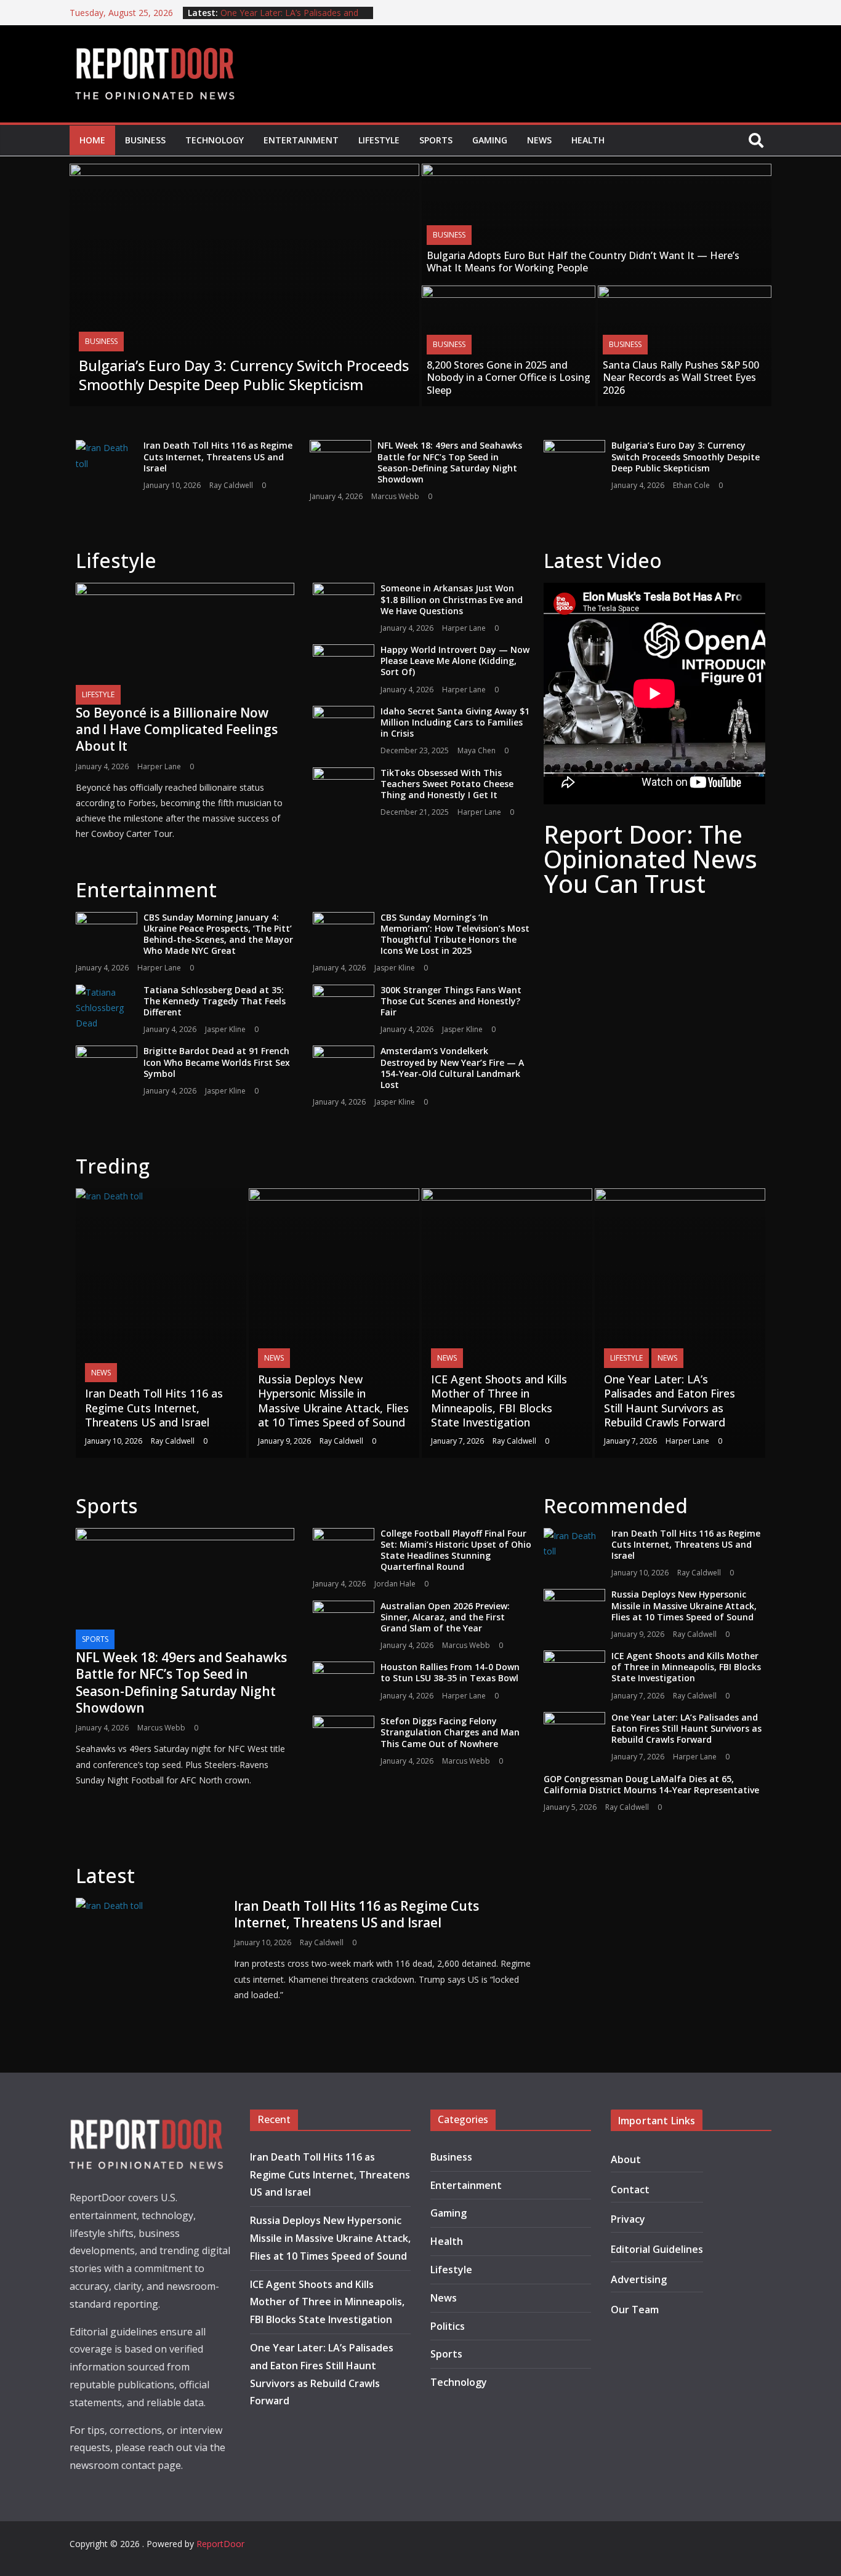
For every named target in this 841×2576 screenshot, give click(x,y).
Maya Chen (477, 750)
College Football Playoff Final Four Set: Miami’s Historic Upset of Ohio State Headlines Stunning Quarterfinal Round (456, 1550)
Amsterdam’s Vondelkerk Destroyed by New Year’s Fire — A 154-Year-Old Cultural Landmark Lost (452, 1068)
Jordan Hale (395, 1584)
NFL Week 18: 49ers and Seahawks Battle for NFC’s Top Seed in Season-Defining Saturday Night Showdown (450, 462)
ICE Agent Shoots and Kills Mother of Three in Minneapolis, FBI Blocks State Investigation (499, 1401)
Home (92, 140)
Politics (448, 2326)
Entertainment (301, 140)
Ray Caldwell (231, 485)
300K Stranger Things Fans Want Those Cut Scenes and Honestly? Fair (451, 1001)
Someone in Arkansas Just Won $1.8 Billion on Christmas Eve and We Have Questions (452, 599)
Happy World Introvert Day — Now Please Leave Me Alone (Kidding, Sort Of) (455, 661)
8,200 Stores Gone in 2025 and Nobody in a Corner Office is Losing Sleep (509, 378)
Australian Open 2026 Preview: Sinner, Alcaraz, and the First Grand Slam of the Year (445, 1617)
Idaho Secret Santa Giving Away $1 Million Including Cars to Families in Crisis (455, 722)
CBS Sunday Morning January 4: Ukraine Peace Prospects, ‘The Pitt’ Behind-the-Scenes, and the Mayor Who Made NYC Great (218, 934)
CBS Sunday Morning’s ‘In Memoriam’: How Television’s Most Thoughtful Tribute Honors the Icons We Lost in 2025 (455, 934)
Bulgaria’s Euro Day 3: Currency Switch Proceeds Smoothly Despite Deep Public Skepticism (244, 375)
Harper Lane (159, 766)
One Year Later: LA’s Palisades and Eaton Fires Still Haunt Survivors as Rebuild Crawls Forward (670, 1401)
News (539, 140)
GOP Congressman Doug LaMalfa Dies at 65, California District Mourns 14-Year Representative (651, 1784)
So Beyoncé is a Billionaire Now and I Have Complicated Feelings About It (177, 730)
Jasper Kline (395, 968)
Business (145, 140)
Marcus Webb (395, 496)
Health (588, 140)
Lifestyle (379, 140)
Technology (215, 140)
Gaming (490, 140)
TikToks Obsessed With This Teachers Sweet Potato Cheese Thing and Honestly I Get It (447, 784)
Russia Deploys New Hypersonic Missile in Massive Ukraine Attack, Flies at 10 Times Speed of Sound (333, 1401)
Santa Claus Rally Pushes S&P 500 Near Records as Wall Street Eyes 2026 (681, 378)
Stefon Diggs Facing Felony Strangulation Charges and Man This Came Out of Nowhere (450, 1732)
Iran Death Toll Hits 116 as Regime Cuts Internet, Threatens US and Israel (218, 456)
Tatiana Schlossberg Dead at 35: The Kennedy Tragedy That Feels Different (215, 1001)
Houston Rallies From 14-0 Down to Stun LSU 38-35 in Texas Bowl (450, 1672)
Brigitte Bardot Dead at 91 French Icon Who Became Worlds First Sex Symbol (217, 1062)
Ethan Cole (691, 485)
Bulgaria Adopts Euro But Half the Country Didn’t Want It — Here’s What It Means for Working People (583, 262)
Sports (436, 140)
